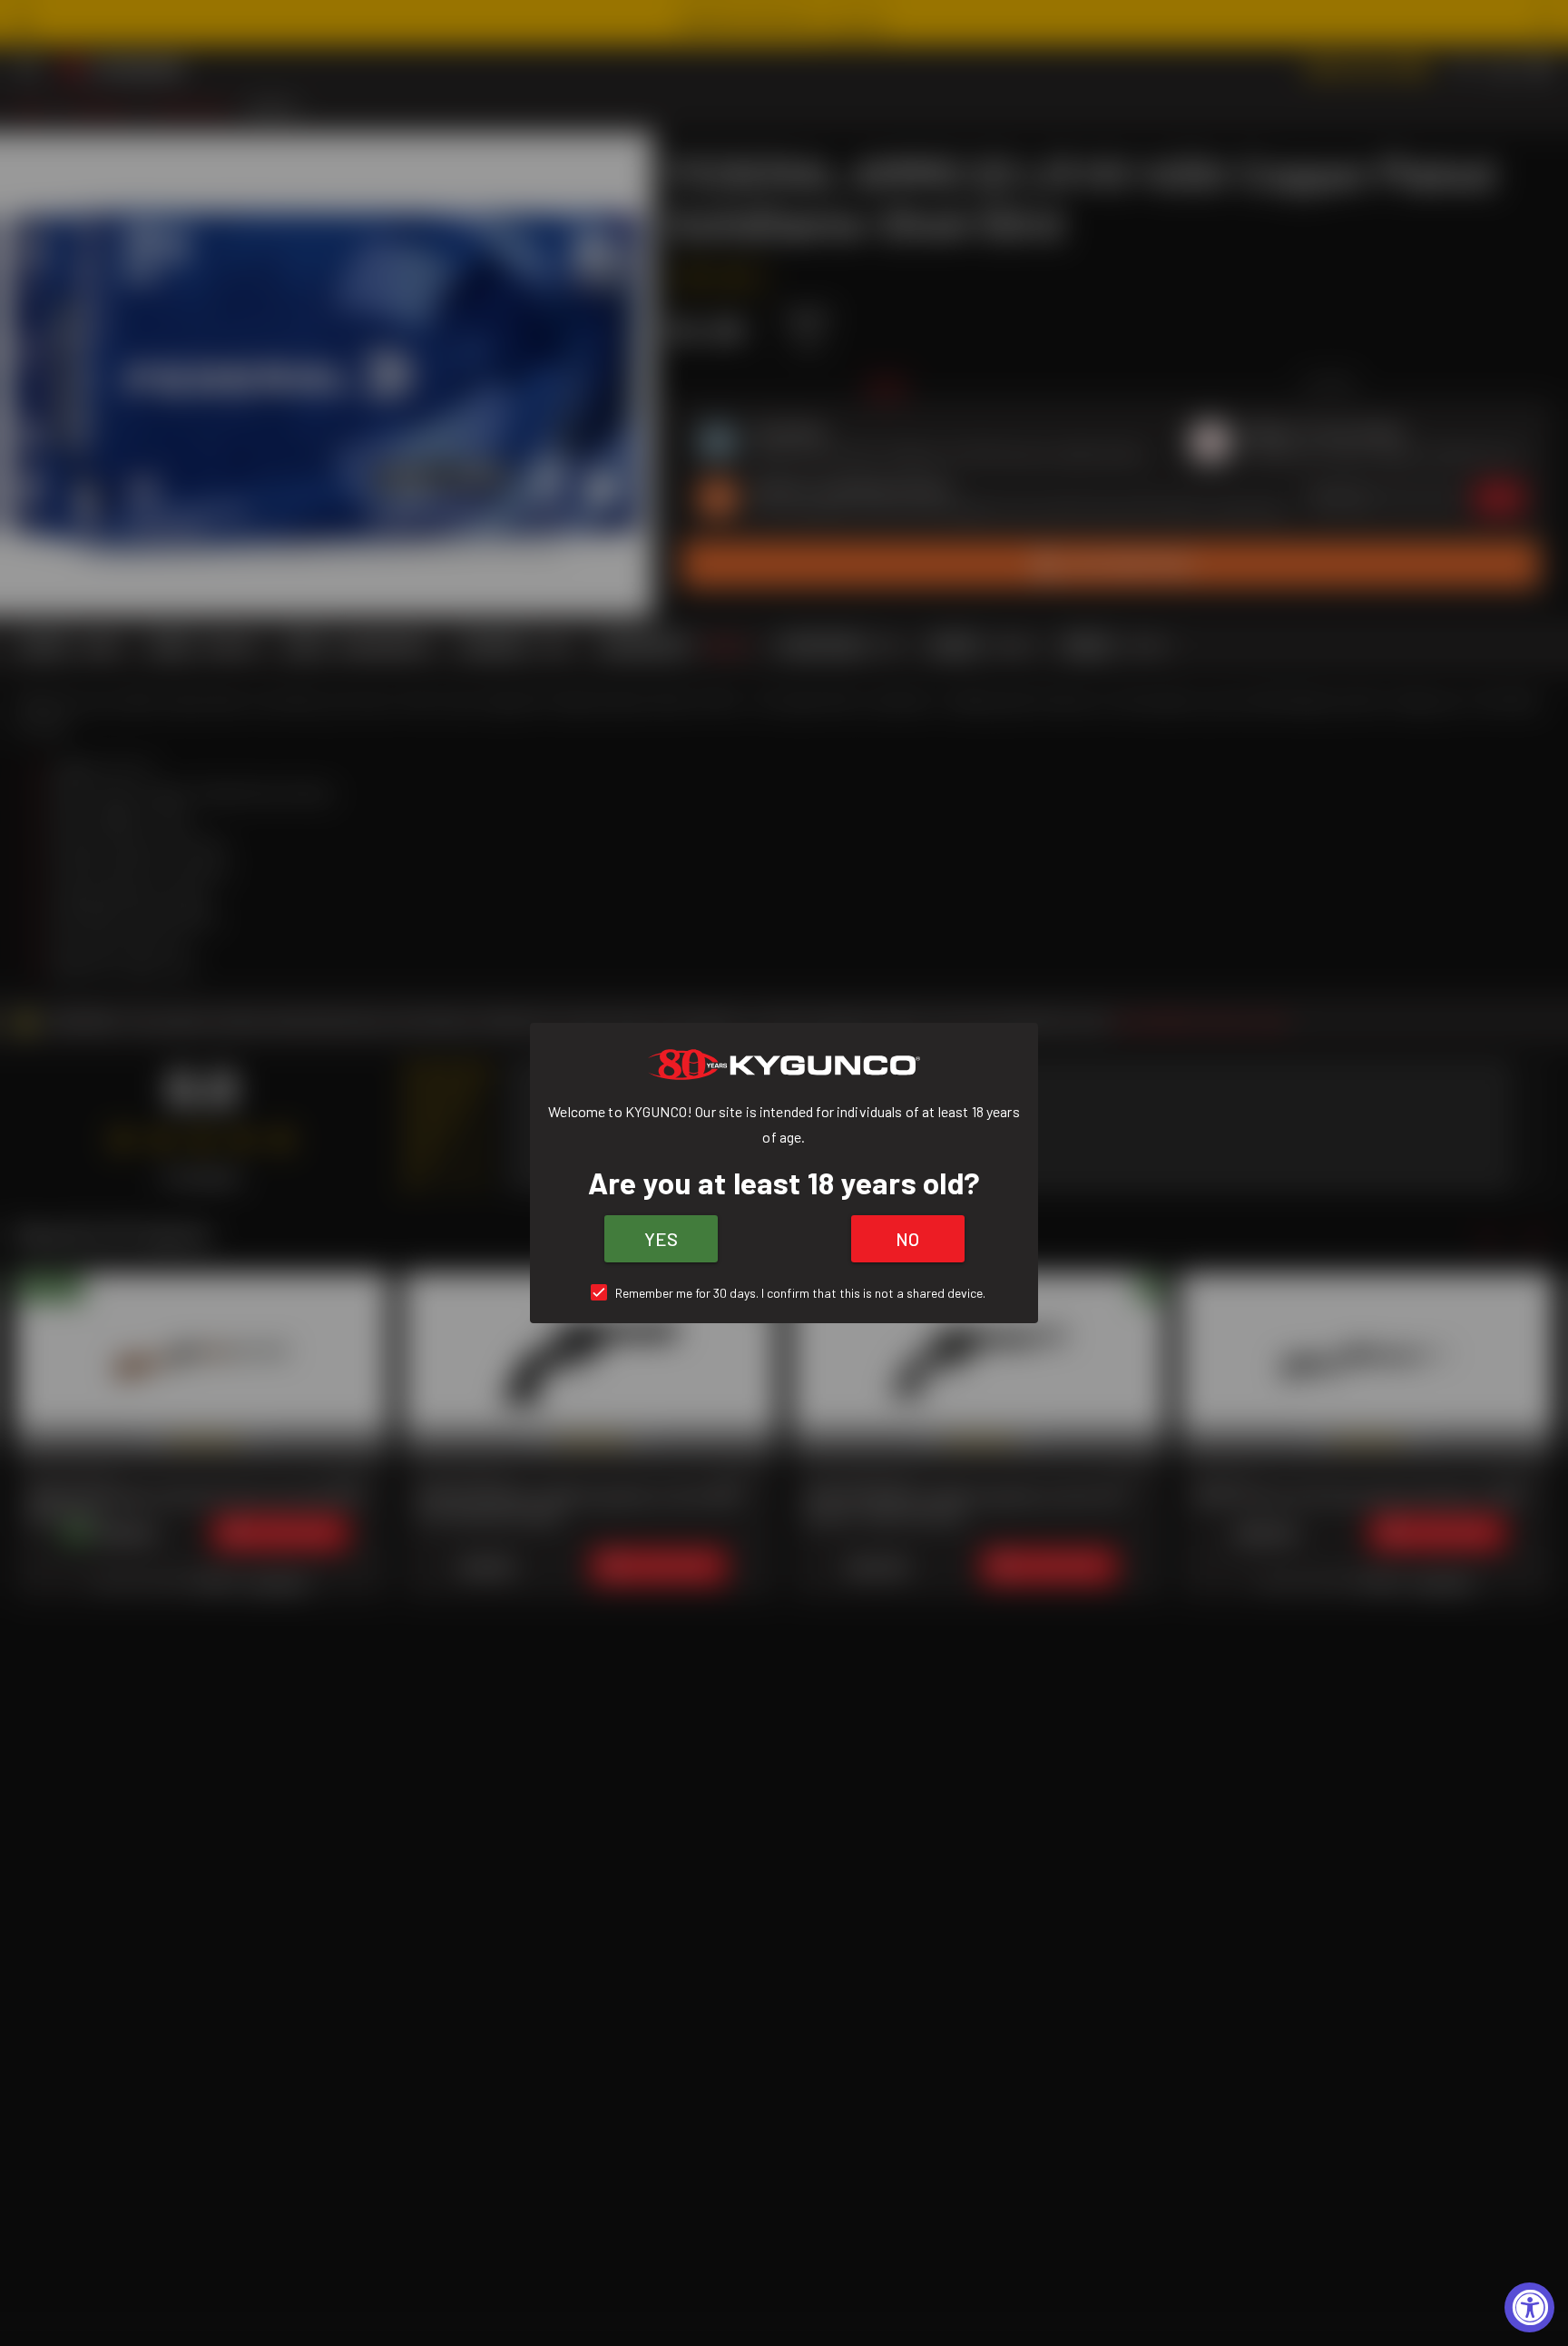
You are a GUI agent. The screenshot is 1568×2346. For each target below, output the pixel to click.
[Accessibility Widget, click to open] (1529, 2307)
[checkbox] (784, 1293)
